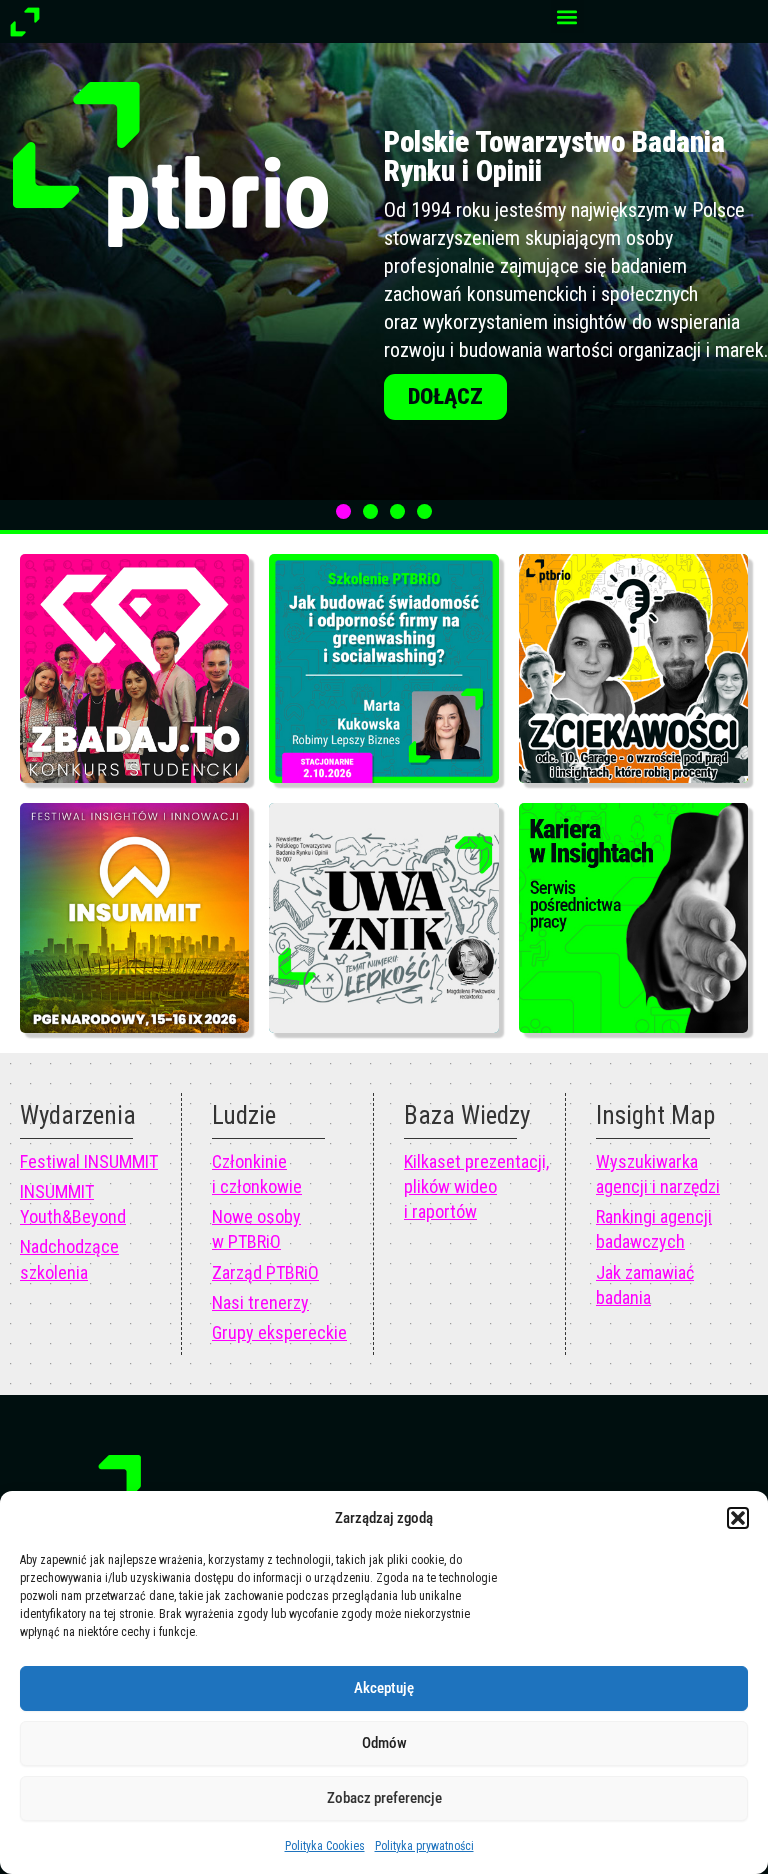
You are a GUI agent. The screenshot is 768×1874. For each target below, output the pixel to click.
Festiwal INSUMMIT (89, 1161)
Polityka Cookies (325, 1846)
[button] (738, 1518)
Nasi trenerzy (260, 1302)
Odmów (384, 1743)
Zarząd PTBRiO (265, 1272)
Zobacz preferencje (384, 1798)
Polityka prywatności (424, 1846)
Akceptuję (384, 1688)
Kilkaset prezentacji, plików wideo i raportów (476, 1186)
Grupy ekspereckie (279, 1332)
